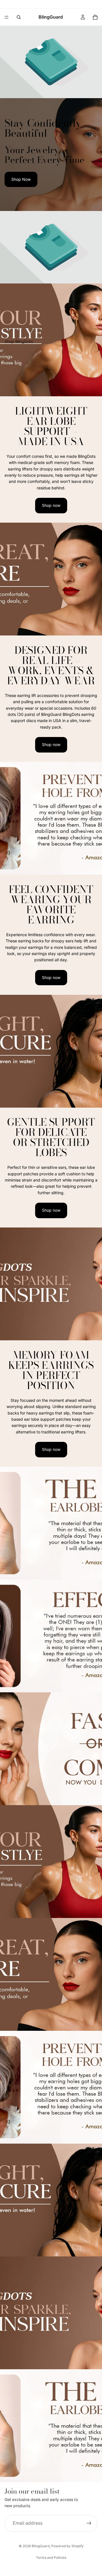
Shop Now (21, 179)
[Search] (19, 17)
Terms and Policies (51, 2558)
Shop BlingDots (19, 341)
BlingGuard (41, 2546)
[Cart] (95, 17)
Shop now (51, 505)
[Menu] (7, 17)
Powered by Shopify (67, 2546)
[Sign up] (89, 2523)
